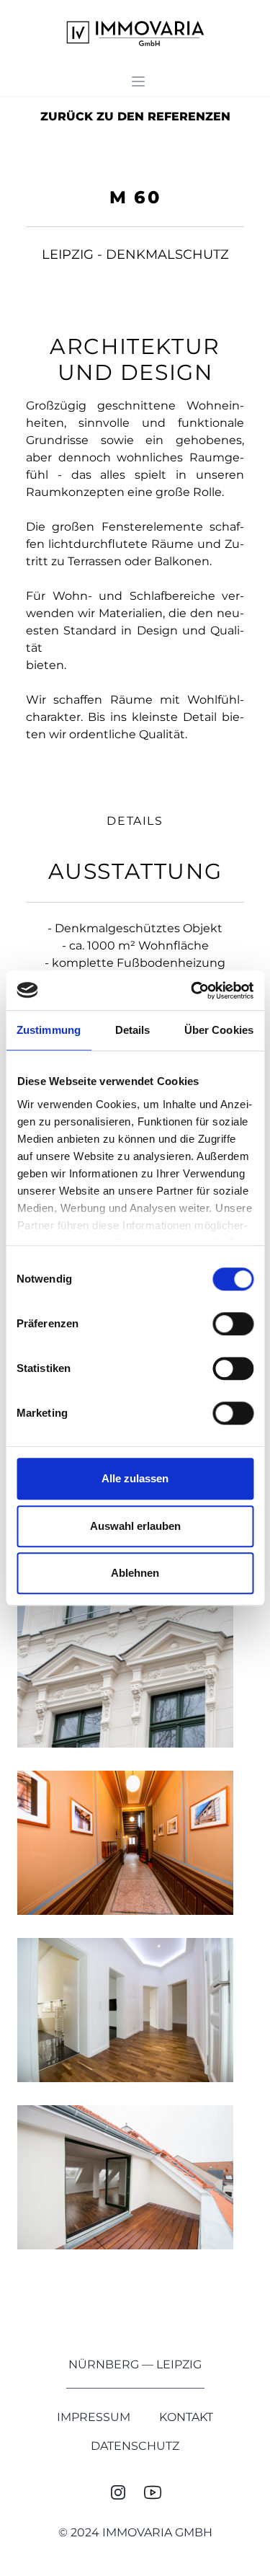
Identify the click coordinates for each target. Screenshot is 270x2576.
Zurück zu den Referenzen (135, 116)
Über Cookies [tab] (219, 1030)
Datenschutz (135, 2446)
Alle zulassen (135, 1478)
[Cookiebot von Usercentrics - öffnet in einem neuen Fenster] (192, 991)
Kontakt (186, 2417)
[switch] (233, 1324)
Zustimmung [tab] (49, 1030)
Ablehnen (135, 1573)
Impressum (94, 2417)
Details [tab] (133, 1030)
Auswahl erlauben (135, 1526)
